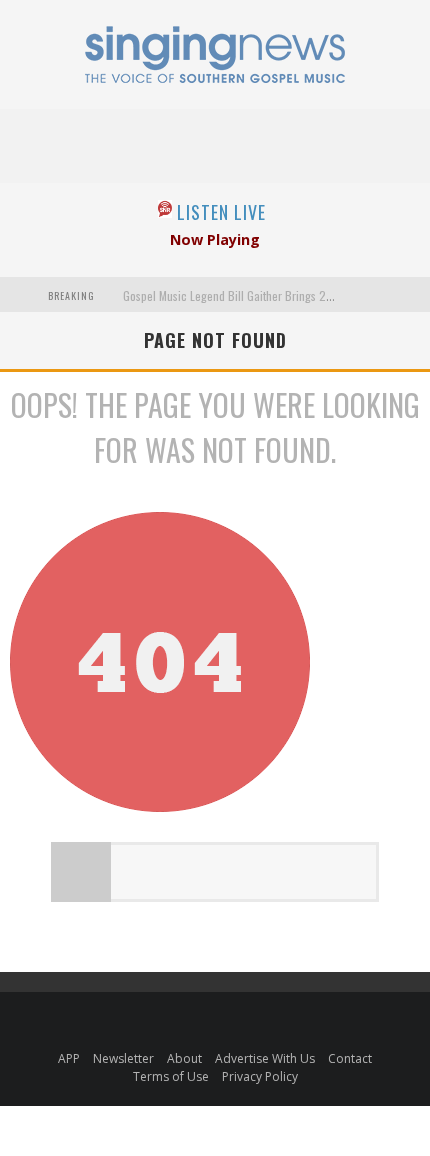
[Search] (408, 294)
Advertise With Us (265, 1058)
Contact (350, 1058)
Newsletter (123, 1058)
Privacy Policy (260, 1076)
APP (69, 1058)
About (184, 1058)
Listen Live (221, 212)
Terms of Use (171, 1076)
